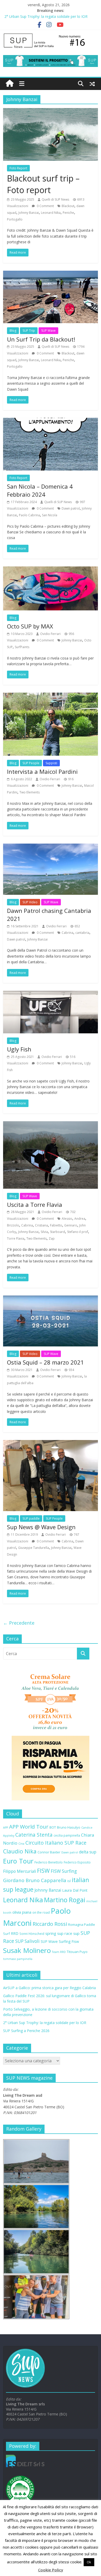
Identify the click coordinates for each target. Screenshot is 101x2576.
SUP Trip (29, 331)
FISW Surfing (64, 1871)
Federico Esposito (77, 1862)
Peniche (68, 213)
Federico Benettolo (49, 1862)
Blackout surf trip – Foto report (43, 184)
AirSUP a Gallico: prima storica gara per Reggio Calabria (49, 1988)
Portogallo (15, 219)
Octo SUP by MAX (30, 626)
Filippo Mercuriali (20, 1871)
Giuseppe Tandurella (34, 1548)
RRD (15, 1933)
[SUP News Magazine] (51, 35)
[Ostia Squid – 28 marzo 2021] (51, 1299)
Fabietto (56, 1225)
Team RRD (59, 1952)
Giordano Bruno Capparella (35, 1880)
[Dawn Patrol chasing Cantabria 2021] (51, 847)
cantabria (82, 933)
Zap (52, 1238)
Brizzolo (13, 1225)
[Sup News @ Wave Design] (51, 1443)
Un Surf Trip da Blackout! (41, 339)
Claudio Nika (20, 1851)
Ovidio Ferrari (50, 634)
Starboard (57, 1232)
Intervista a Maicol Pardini (42, 771)
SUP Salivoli (27, 1941)
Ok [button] (89, 2562)
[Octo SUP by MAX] (51, 570)
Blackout (68, 206)
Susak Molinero (27, 1950)
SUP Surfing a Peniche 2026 (26, 2031)
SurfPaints (22, 647)
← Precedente (19, 1623)
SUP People (31, 763)
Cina (21, 1844)
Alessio (67, 1219)
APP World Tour (29, 1827)
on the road (41, 1912)
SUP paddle (31, 1518)
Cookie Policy (51, 2570)
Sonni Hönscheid (32, 1934)
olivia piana (22, 1912)
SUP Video (30, 902)
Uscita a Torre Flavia (35, 1204)
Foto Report (18, 168)
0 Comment (45, 206)
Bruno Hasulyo (69, 1827)
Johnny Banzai (29, 213)
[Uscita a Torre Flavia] (51, 1124)
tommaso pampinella (18, 1959)
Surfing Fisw (69, 1941)
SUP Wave (48, 331)
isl (69, 1881)
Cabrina (67, 933)
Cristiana (41, 1225)
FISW (43, 1871)
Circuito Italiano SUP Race (56, 1843)
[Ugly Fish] (51, 994)
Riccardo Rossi (50, 1924)
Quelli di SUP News (55, 199)
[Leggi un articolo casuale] (92, 84)
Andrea (80, 1219)
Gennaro (71, 1225)
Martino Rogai (65, 1900)
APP (6, 1828)
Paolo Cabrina (29, 515)
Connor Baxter (49, 1852)
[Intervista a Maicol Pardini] (51, 696)
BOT (53, 1827)
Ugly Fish (19, 1049)
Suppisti (51, 763)
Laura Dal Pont (75, 1890)
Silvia (44, 1232)
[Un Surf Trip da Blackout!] (51, 274)
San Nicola (50, 515)
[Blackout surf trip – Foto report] (51, 111)
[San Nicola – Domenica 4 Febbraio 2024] (51, 421)
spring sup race (59, 1933)
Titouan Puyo (77, 1952)
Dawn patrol (71, 508)
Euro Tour (18, 1861)
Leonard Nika (51, 213)
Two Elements (30, 792)
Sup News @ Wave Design (41, 1527)
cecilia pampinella (67, 1835)
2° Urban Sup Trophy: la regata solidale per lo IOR (46, 16)
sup (76, 1933)
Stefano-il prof (78, 1232)
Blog (13, 331)
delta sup (88, 1852)
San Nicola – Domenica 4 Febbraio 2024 (40, 490)
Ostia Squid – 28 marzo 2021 (45, 1362)
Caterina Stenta (34, 1835)
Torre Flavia (16, 1238)
